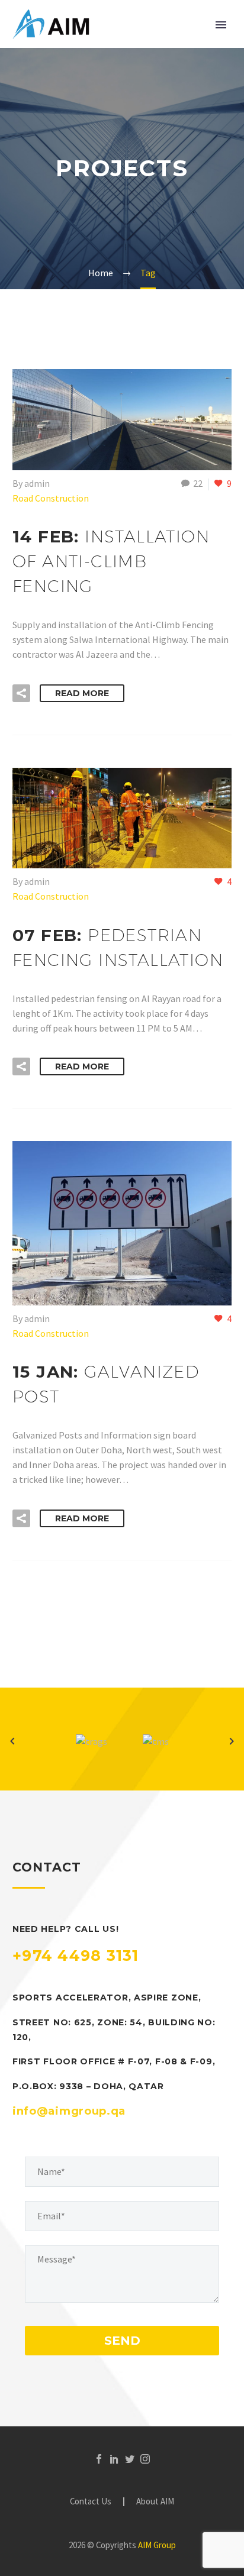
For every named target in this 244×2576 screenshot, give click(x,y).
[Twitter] (130, 2459)
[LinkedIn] (114, 2459)
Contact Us (91, 2502)
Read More (82, 693)
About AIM (155, 2502)
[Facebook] (99, 2459)
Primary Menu (221, 25)
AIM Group (157, 2545)
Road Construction (51, 498)
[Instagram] (145, 2459)
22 (198, 483)
